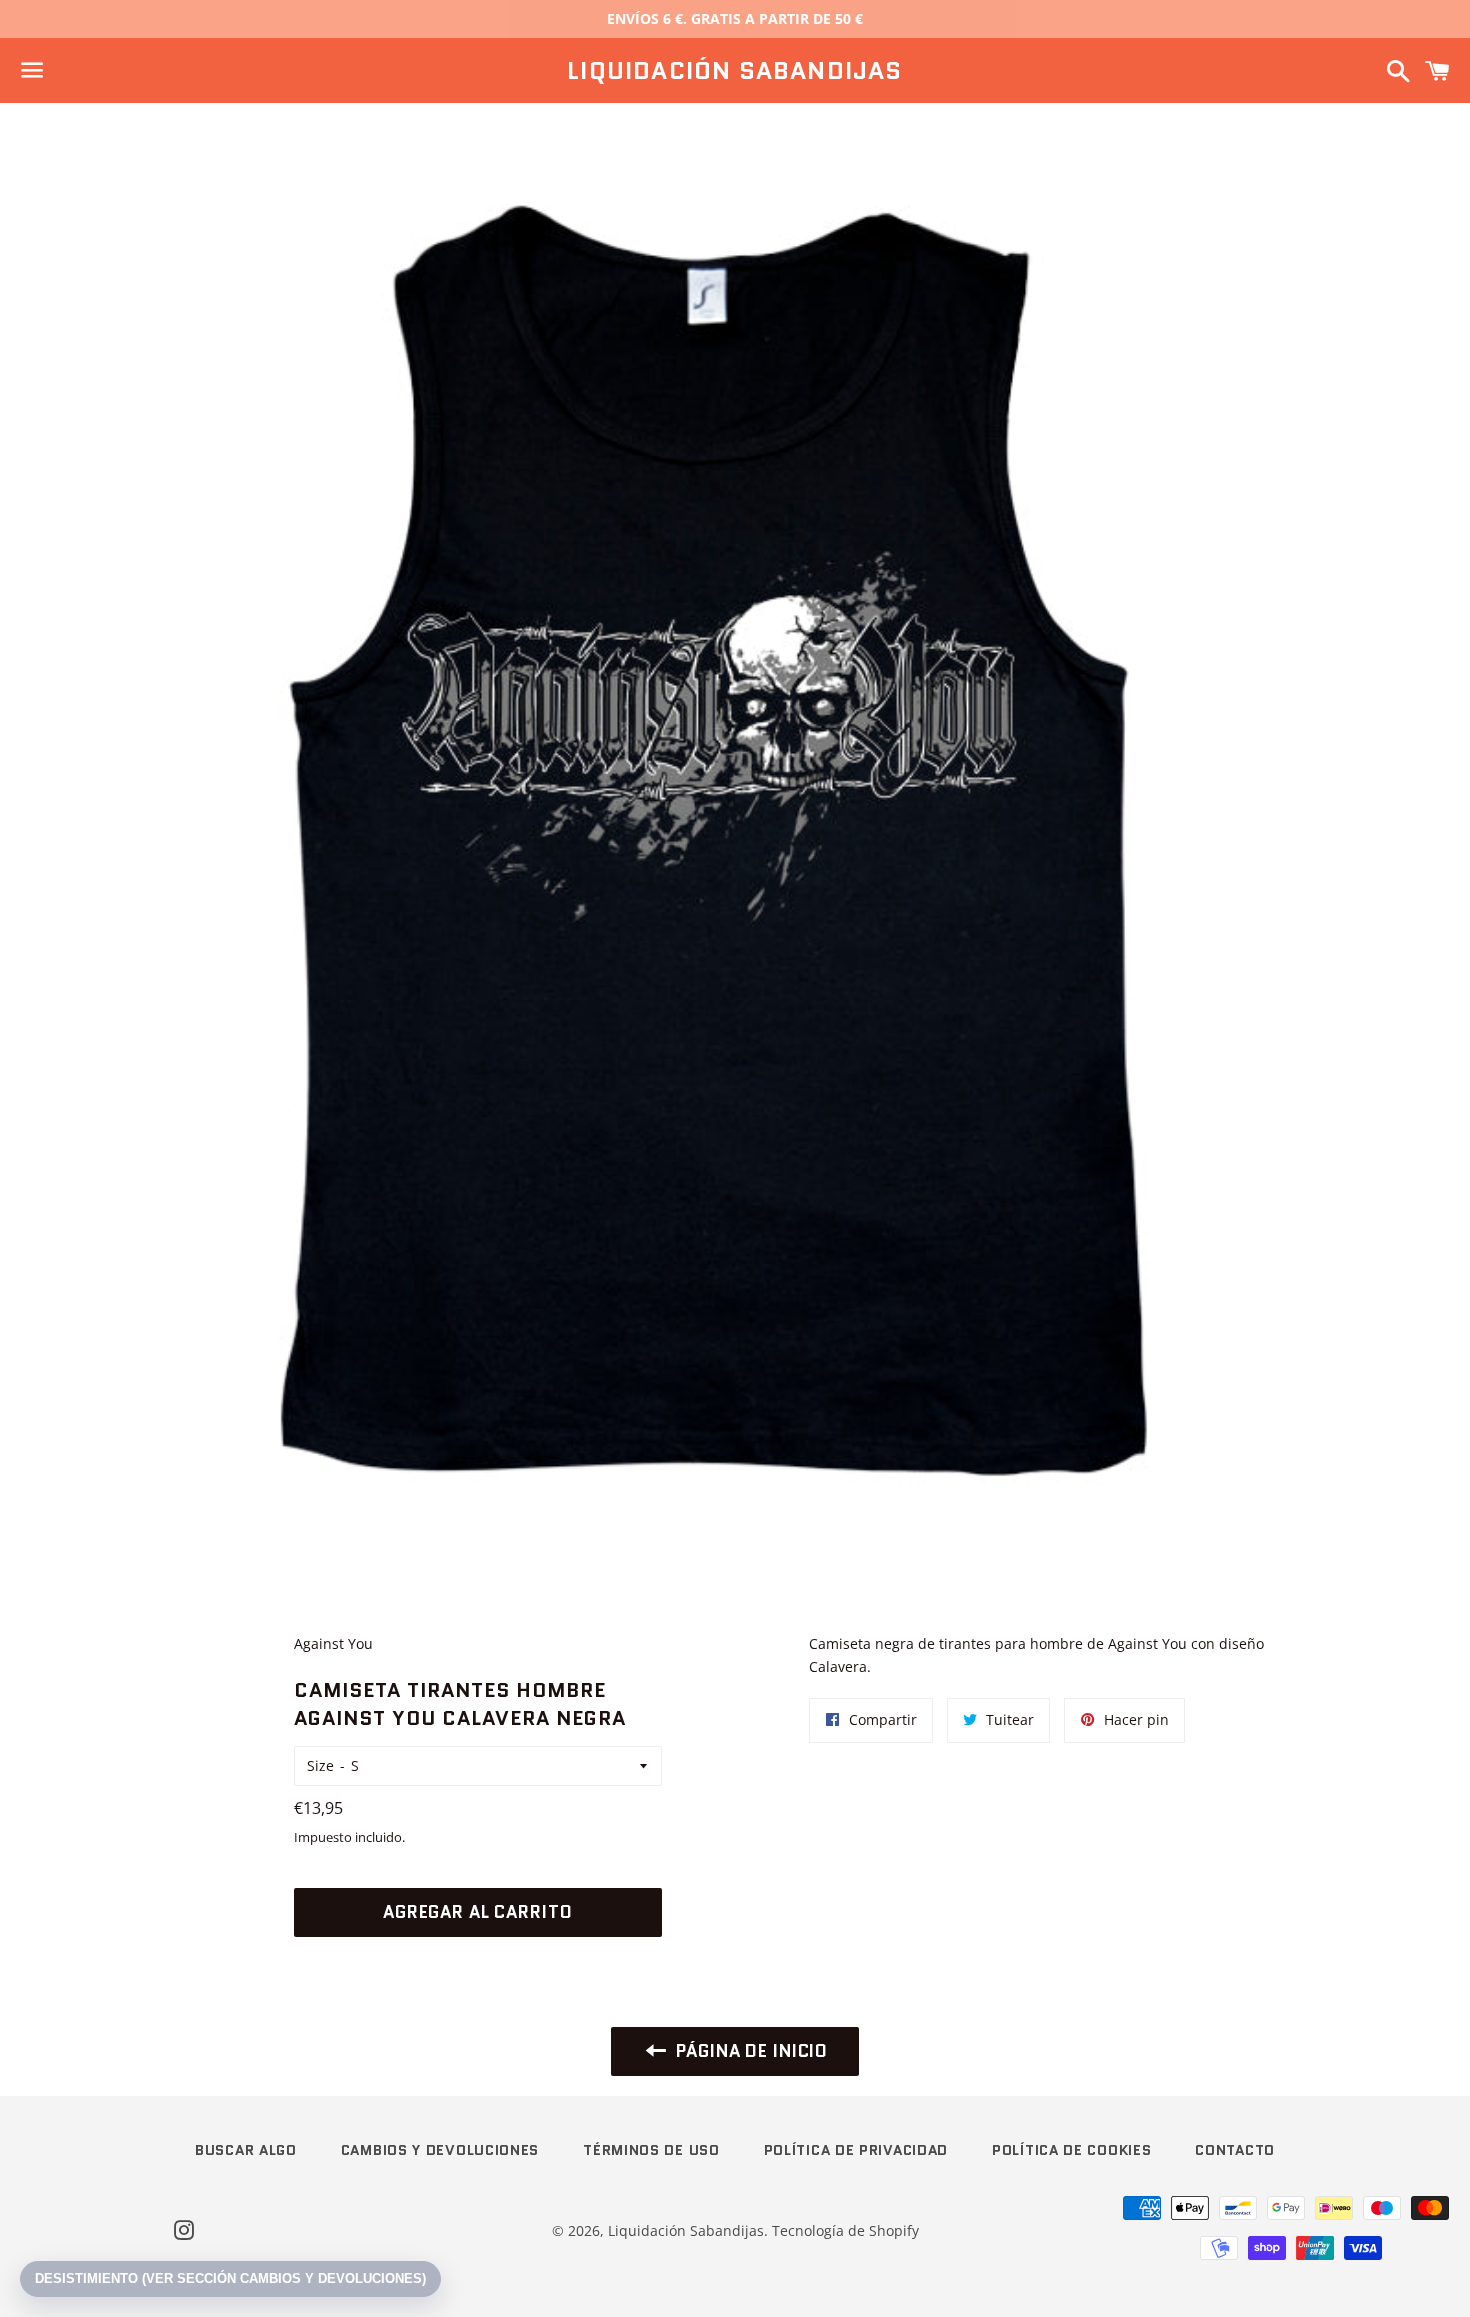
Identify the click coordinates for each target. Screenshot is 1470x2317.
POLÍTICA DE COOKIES (1071, 2150)
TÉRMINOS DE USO (651, 2150)
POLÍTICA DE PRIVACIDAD (856, 2150)
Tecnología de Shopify (845, 2230)
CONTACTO (1235, 2150)
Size (320, 1765)
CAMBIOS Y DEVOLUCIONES (440, 2150)
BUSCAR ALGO (246, 2150)
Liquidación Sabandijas (734, 71)
